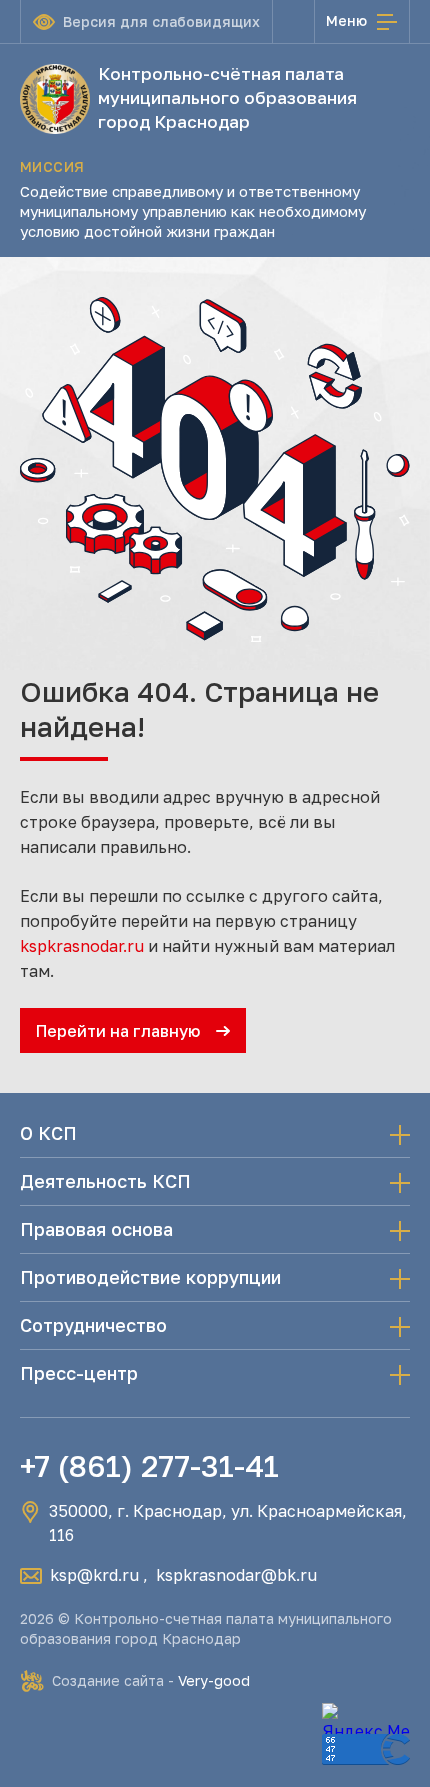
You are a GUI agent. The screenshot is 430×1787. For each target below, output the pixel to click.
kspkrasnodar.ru (82, 946)
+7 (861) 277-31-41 (149, 1466)
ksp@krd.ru (94, 1575)
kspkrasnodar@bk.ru (236, 1575)
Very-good (214, 1680)
